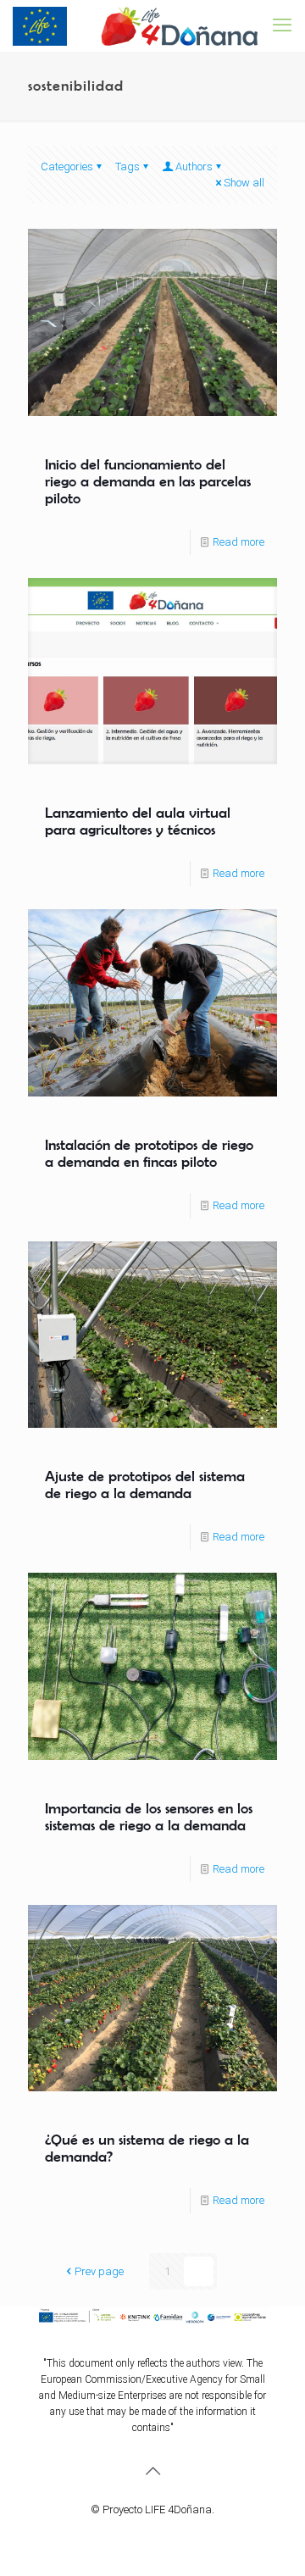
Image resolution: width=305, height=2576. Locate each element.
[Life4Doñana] (136, 25)
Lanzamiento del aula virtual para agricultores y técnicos (138, 821)
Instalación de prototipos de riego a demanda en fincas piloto (149, 1153)
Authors (194, 167)
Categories (67, 167)
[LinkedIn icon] (179, 2534)
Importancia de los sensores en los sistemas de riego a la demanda (149, 1817)
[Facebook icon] (126, 2534)
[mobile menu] (282, 25)
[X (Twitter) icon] (144, 2534)
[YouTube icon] (161, 2534)
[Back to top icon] (152, 2471)
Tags (128, 167)
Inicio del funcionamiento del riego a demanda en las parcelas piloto (148, 481)
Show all (244, 183)
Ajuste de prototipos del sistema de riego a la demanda (145, 1485)
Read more (238, 542)
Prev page (99, 2271)
